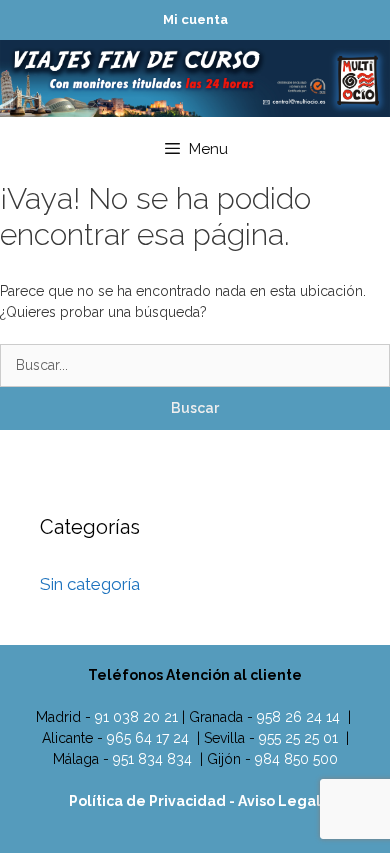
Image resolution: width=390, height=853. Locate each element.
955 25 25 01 (298, 738)
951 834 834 (152, 759)
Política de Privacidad (149, 801)
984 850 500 (296, 759)
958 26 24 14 (298, 717)
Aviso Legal (279, 801)
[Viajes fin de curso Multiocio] (195, 77)
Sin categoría (90, 584)
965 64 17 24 (148, 738)
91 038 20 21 (136, 717)
